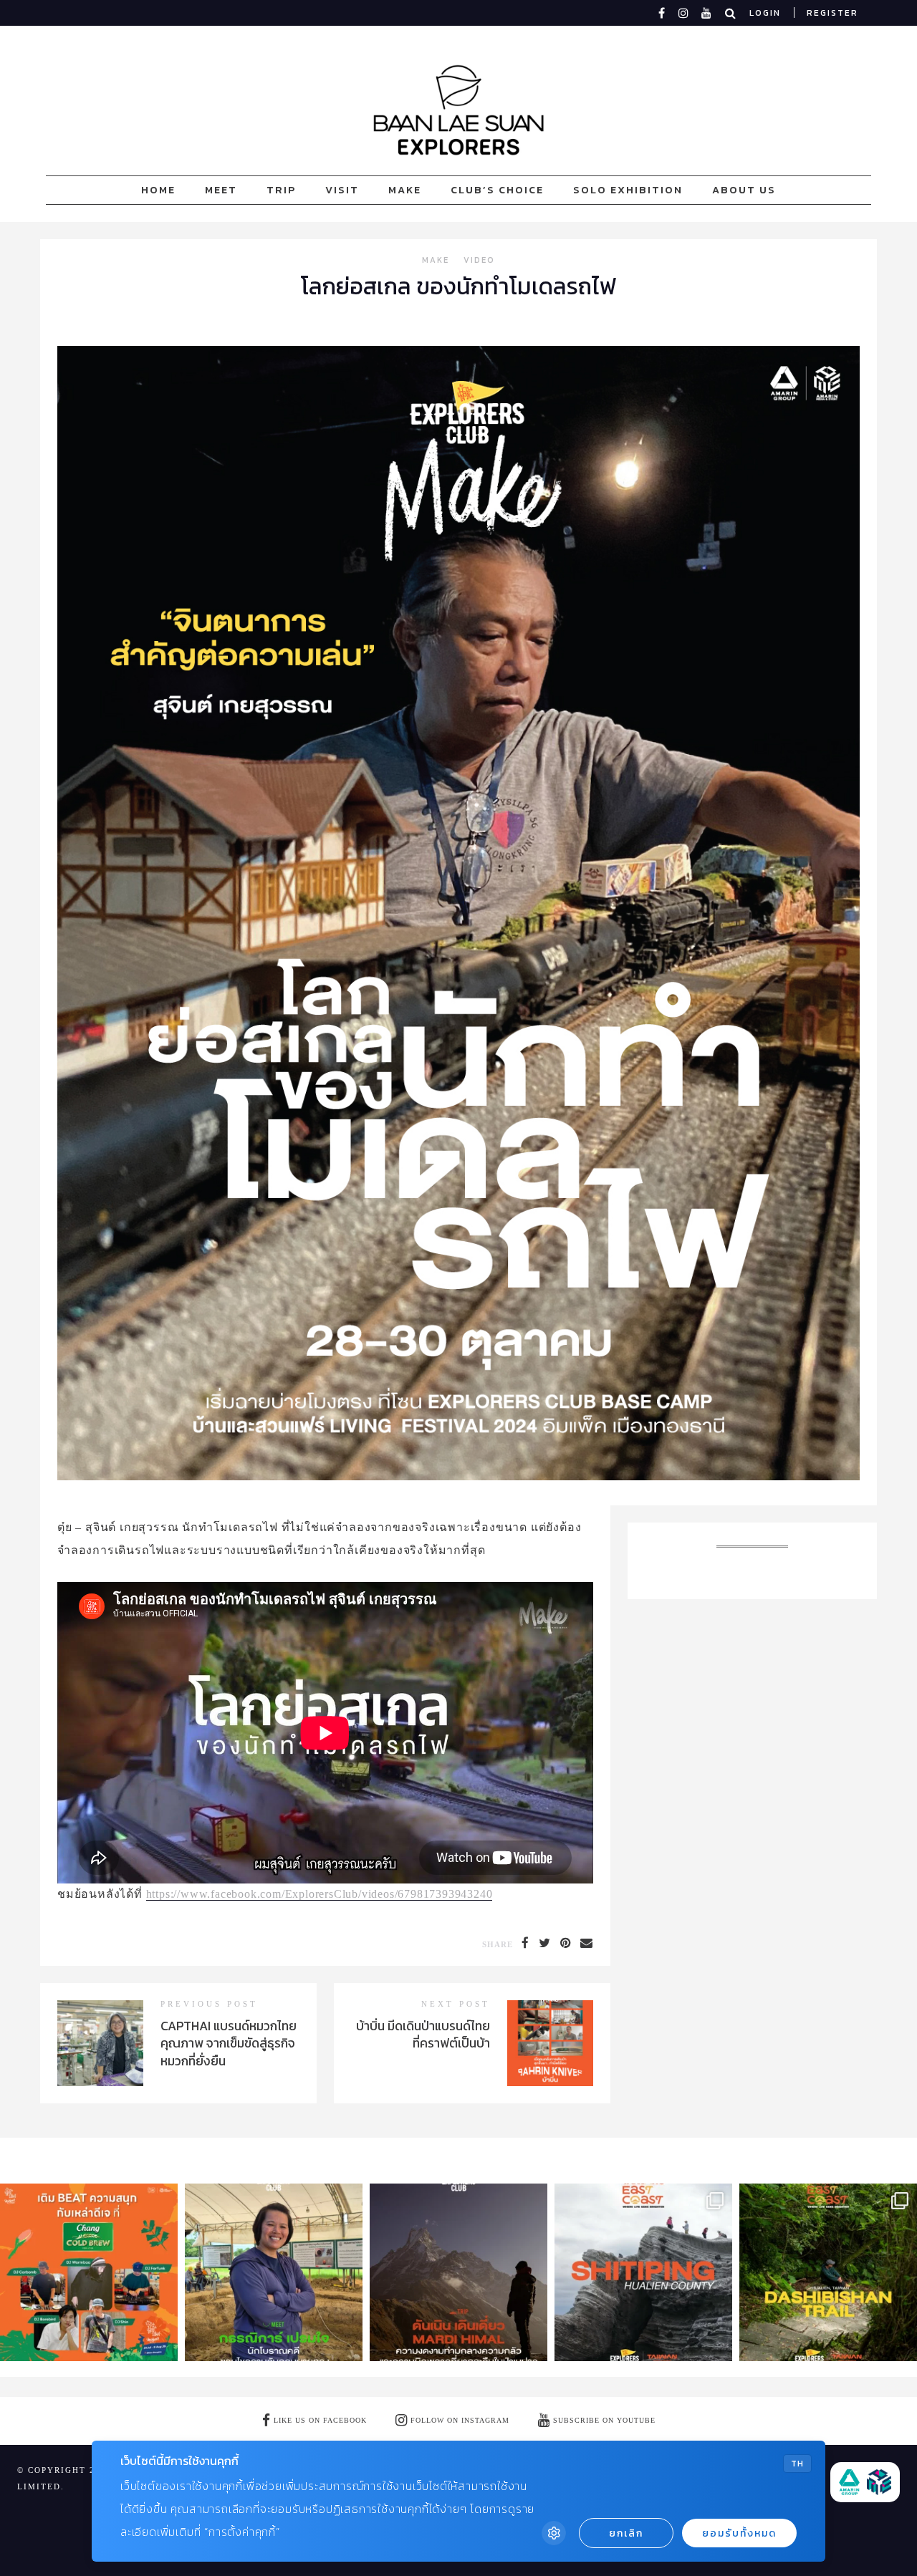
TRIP (281, 190)
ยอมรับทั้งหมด (739, 2533)
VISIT (342, 190)
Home (158, 190)
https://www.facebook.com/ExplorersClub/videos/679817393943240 (320, 1894)
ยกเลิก (626, 2533)
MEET (221, 190)
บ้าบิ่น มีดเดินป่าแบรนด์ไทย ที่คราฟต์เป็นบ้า (423, 2035)
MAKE (405, 190)
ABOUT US (744, 190)
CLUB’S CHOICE (497, 190)
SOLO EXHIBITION (628, 190)
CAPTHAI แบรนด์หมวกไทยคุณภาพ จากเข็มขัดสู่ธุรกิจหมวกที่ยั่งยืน (229, 2044)
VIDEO (479, 261)
